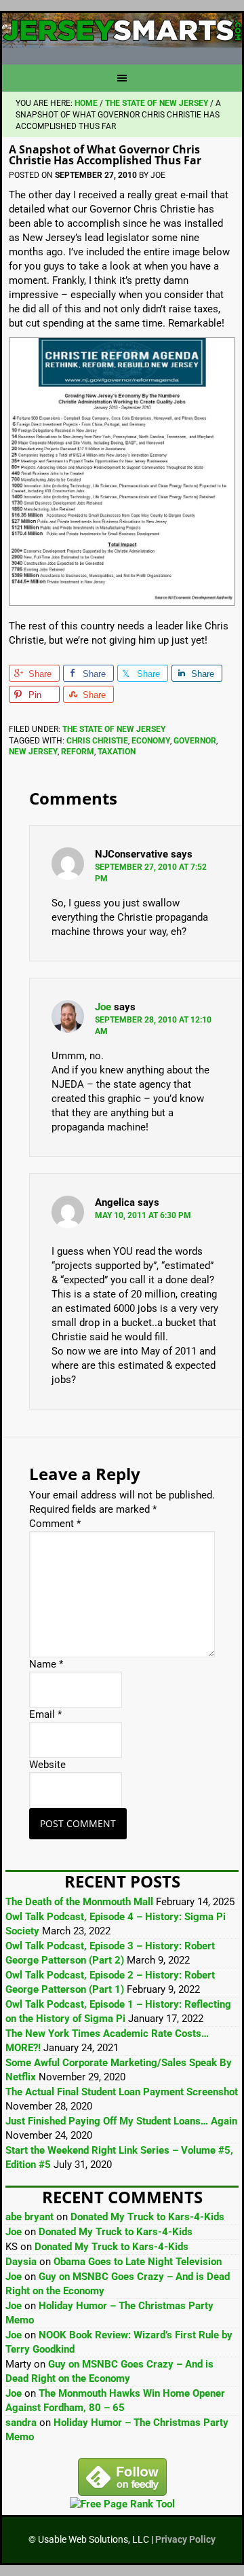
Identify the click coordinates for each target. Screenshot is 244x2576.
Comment (55, 1524)
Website (47, 1765)
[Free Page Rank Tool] (122, 2504)
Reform (78, 752)
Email (45, 1714)
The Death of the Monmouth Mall (79, 1902)
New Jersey (33, 752)
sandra (21, 2423)
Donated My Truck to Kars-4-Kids (147, 2217)
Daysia (21, 2262)
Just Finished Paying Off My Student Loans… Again (121, 2121)
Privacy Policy (185, 2539)
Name (46, 1664)
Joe (103, 1007)
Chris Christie (97, 741)
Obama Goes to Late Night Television (138, 2262)
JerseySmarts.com (122, 33)
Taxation (117, 752)
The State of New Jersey (114, 729)
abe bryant (29, 2217)
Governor (195, 741)
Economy (151, 741)
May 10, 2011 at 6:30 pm (143, 1215)
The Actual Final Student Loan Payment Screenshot (122, 2092)
